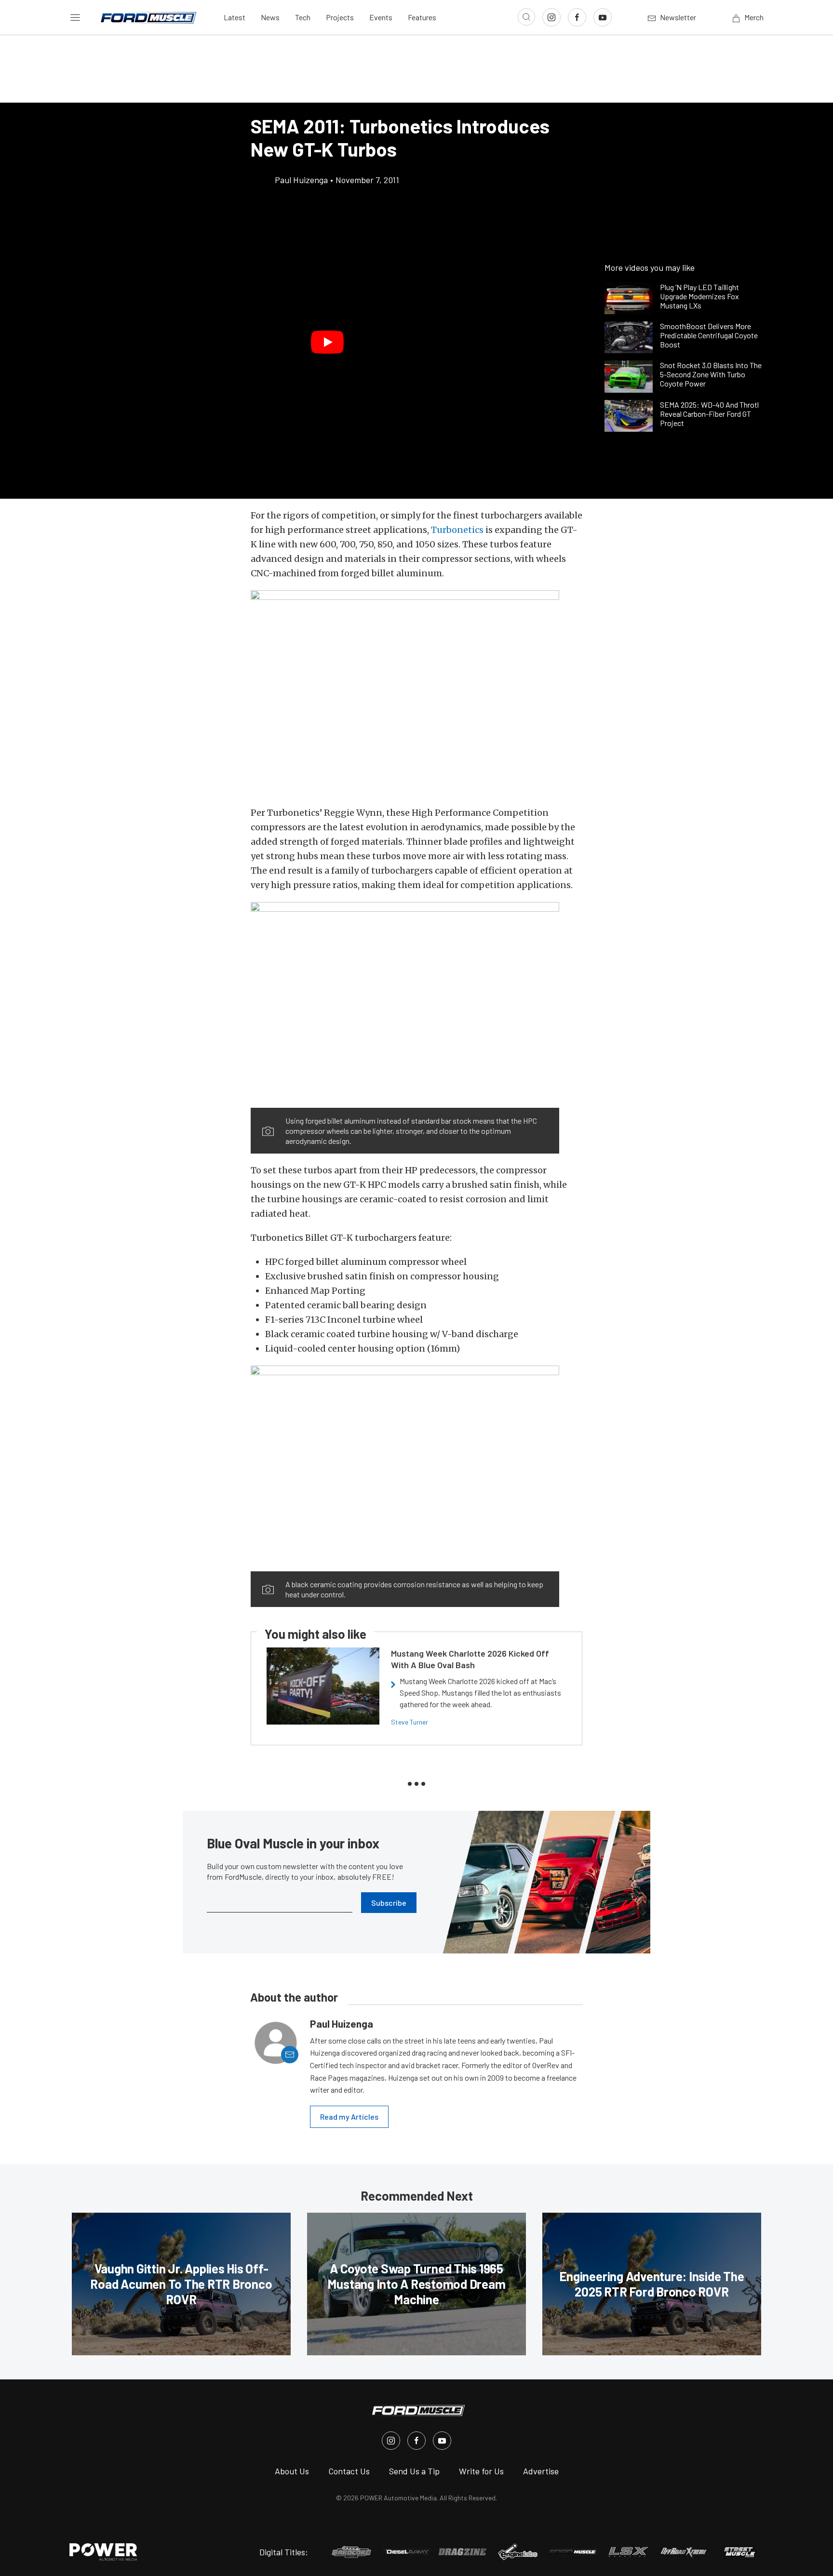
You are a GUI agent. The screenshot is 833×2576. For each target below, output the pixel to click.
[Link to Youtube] (603, 17)
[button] (327, 342)
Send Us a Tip (414, 2471)
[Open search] (526, 17)
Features (422, 17)
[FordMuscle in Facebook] (416, 2441)
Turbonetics (457, 530)
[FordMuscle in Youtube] (442, 2441)
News (270, 17)
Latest (235, 17)
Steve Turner (410, 1722)
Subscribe (389, 1903)
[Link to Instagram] (551, 17)
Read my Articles (349, 2117)
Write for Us (481, 2471)
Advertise (541, 2471)
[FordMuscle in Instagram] (391, 2441)
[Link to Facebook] (577, 17)
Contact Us (349, 2471)
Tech (303, 17)
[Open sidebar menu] (75, 17)
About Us (292, 2471)
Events (381, 17)
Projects (340, 17)
